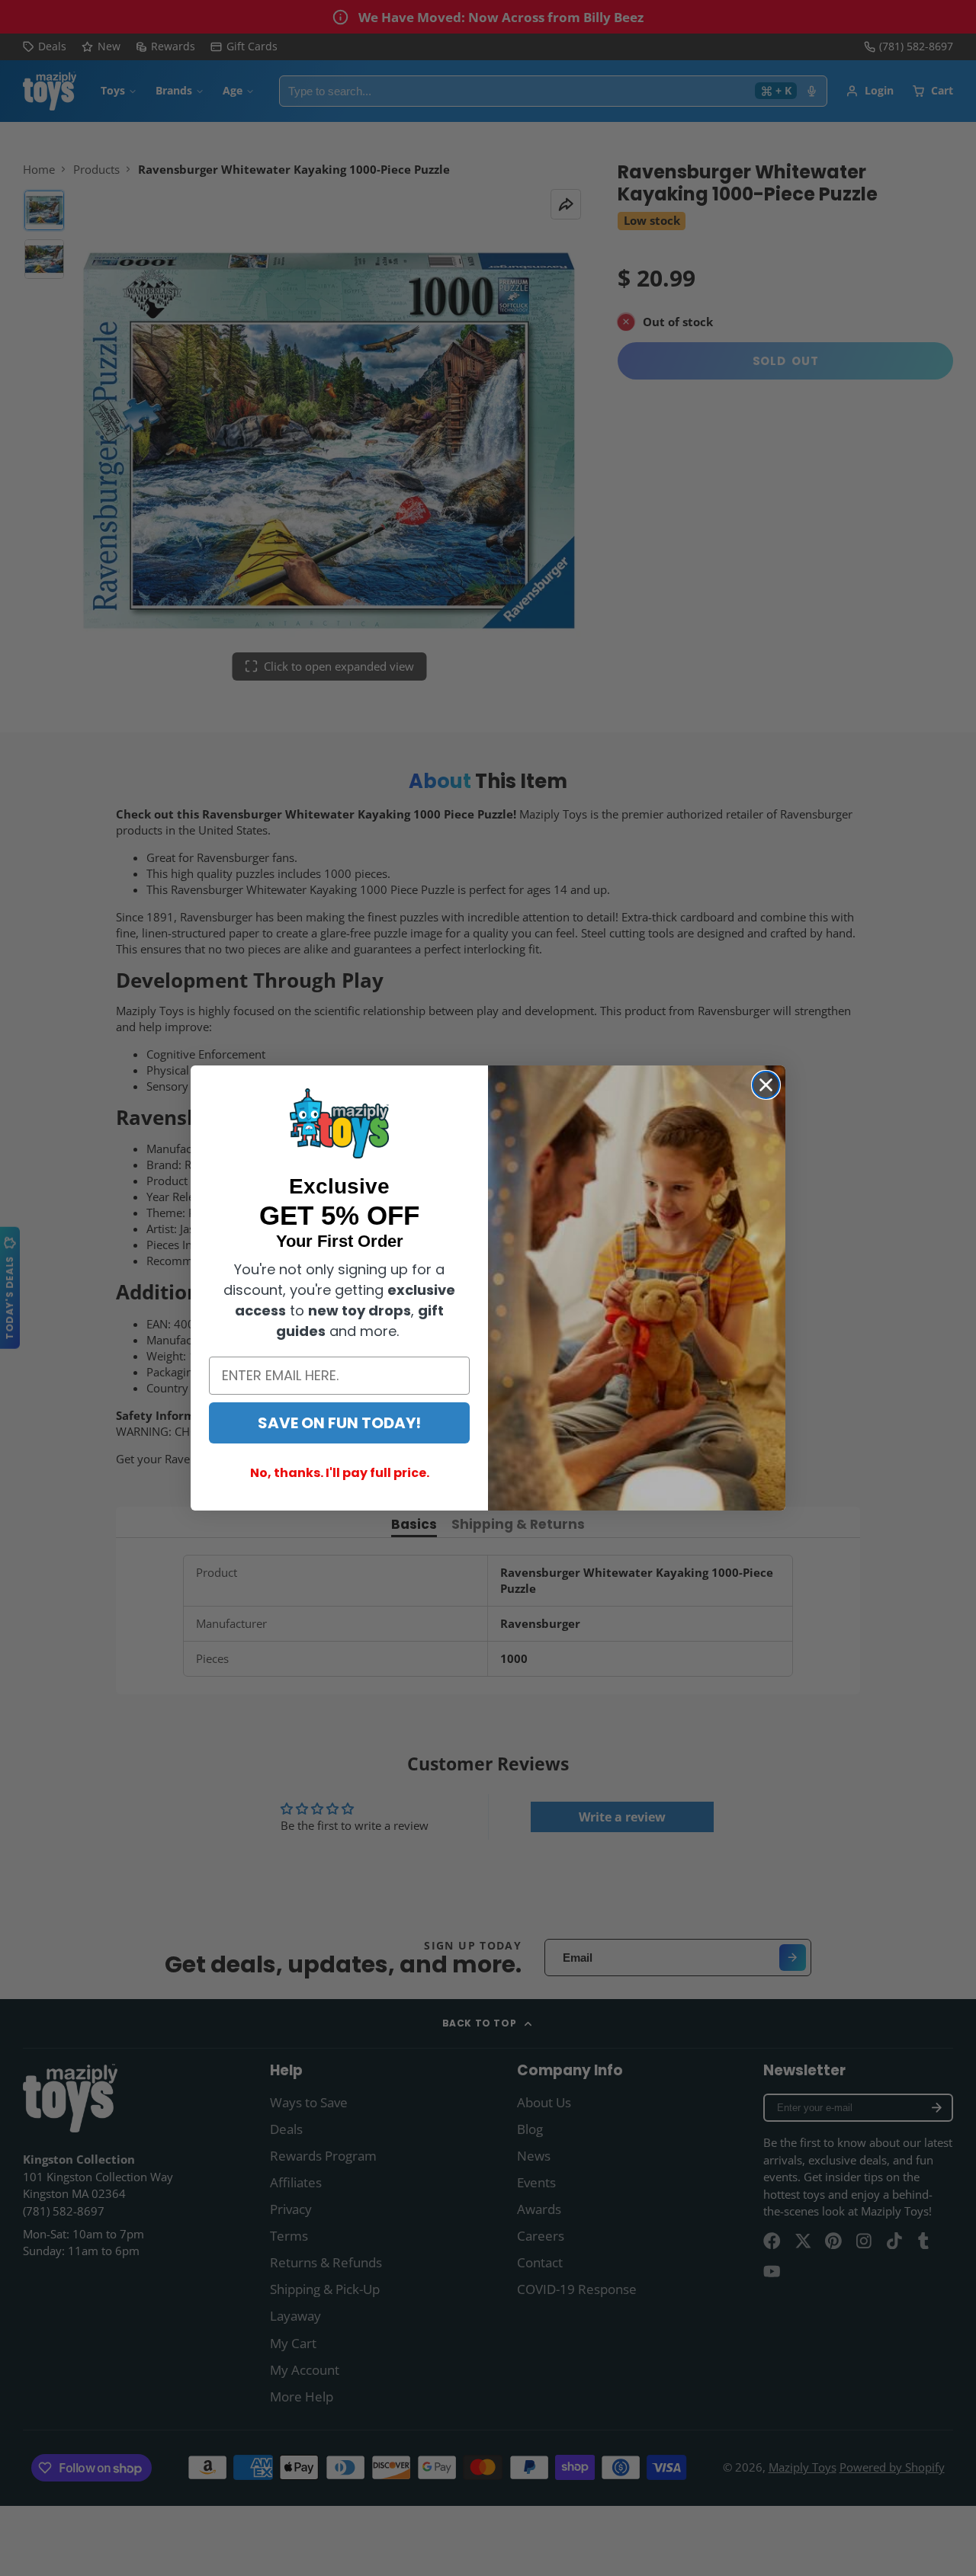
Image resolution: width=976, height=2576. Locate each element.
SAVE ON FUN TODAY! (339, 1423)
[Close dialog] (766, 1085)
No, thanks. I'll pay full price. (340, 1473)
